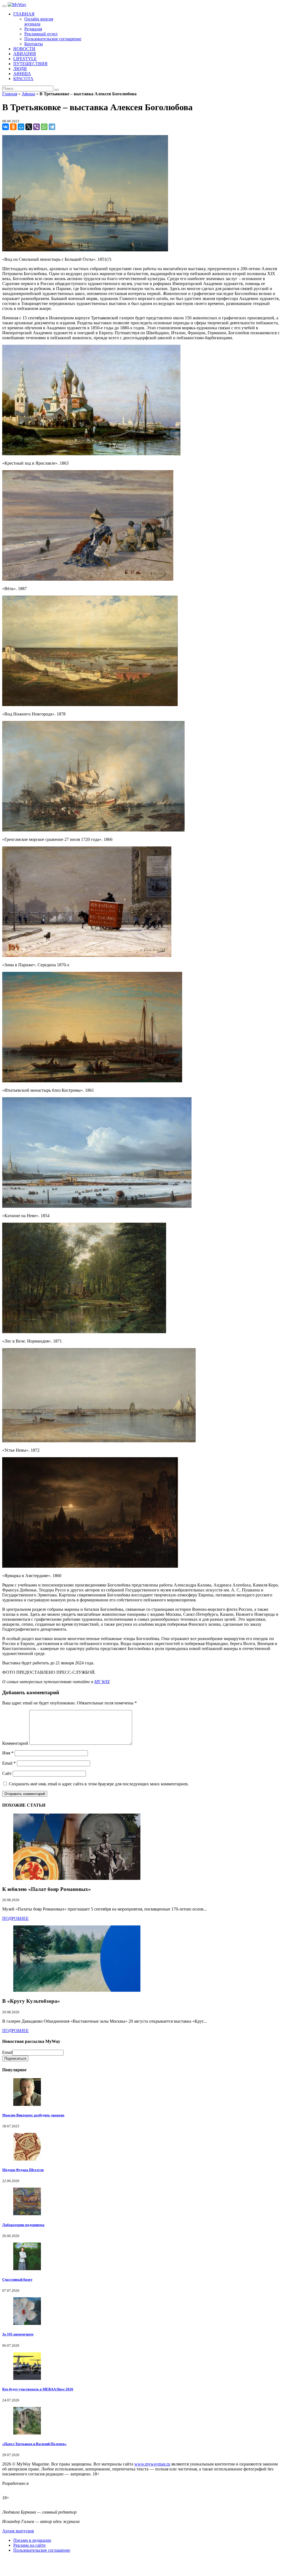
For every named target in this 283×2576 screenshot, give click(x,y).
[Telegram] (52, 127)
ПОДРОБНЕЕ (15, 1918)
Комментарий (15, 1743)
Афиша (28, 94)
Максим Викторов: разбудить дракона (33, 2115)
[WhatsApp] (44, 127)
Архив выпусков (18, 2531)
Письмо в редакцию (32, 2540)
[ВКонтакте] (6, 127)
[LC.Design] (16, 2488)
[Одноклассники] (13, 127)
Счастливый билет (17, 2279)
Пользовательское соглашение (42, 2550)
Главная (10, 94)
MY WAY (102, 1682)
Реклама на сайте (29, 2545)
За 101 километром (18, 2334)
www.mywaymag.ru (152, 2464)
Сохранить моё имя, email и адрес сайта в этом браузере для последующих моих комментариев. (99, 1784)
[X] (29, 127)
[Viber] (36, 127)
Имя (8, 1753)
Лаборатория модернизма (23, 2225)
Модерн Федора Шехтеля (23, 2170)
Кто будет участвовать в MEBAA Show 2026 (38, 2389)
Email (9, 1763)
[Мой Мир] (21, 127)
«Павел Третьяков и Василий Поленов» (34, 2444)
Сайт (7, 1773)
